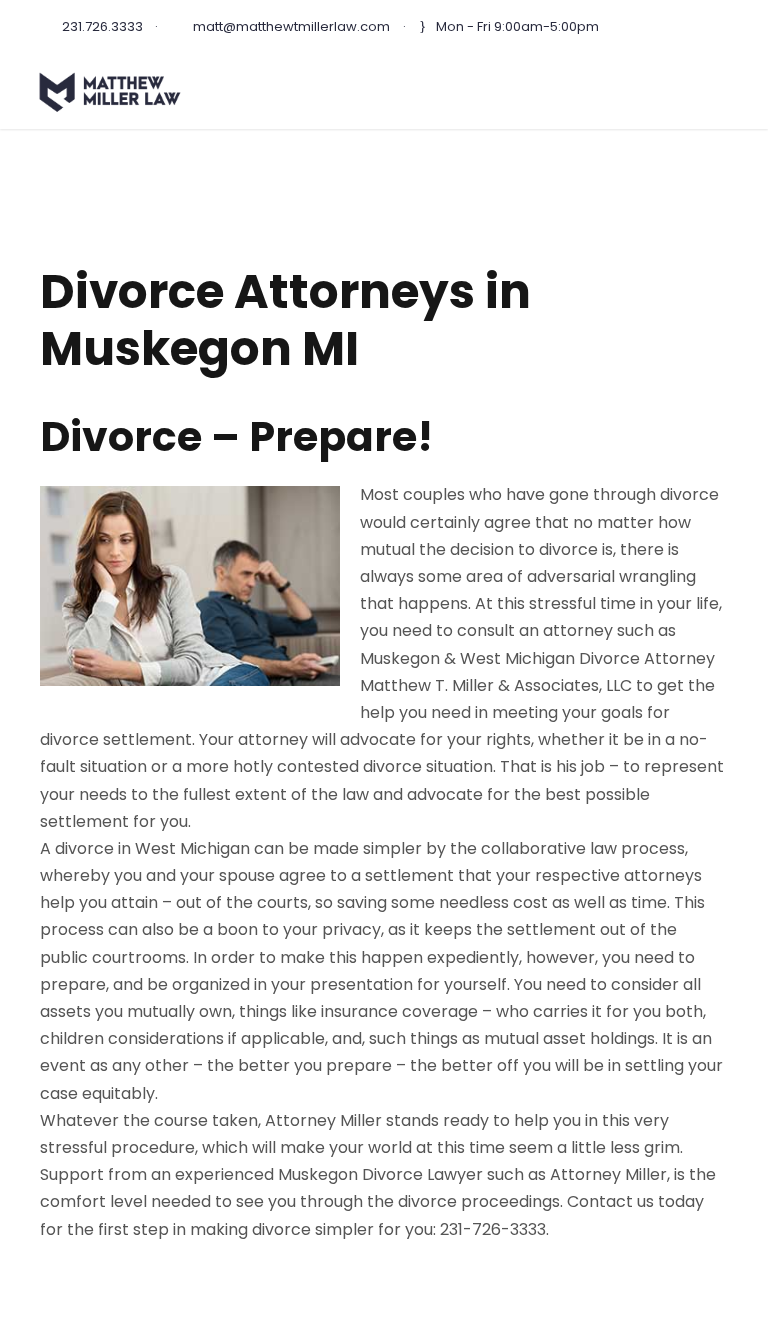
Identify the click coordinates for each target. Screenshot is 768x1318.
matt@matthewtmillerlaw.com (291, 26)
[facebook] (723, 26)
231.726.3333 (102, 26)
